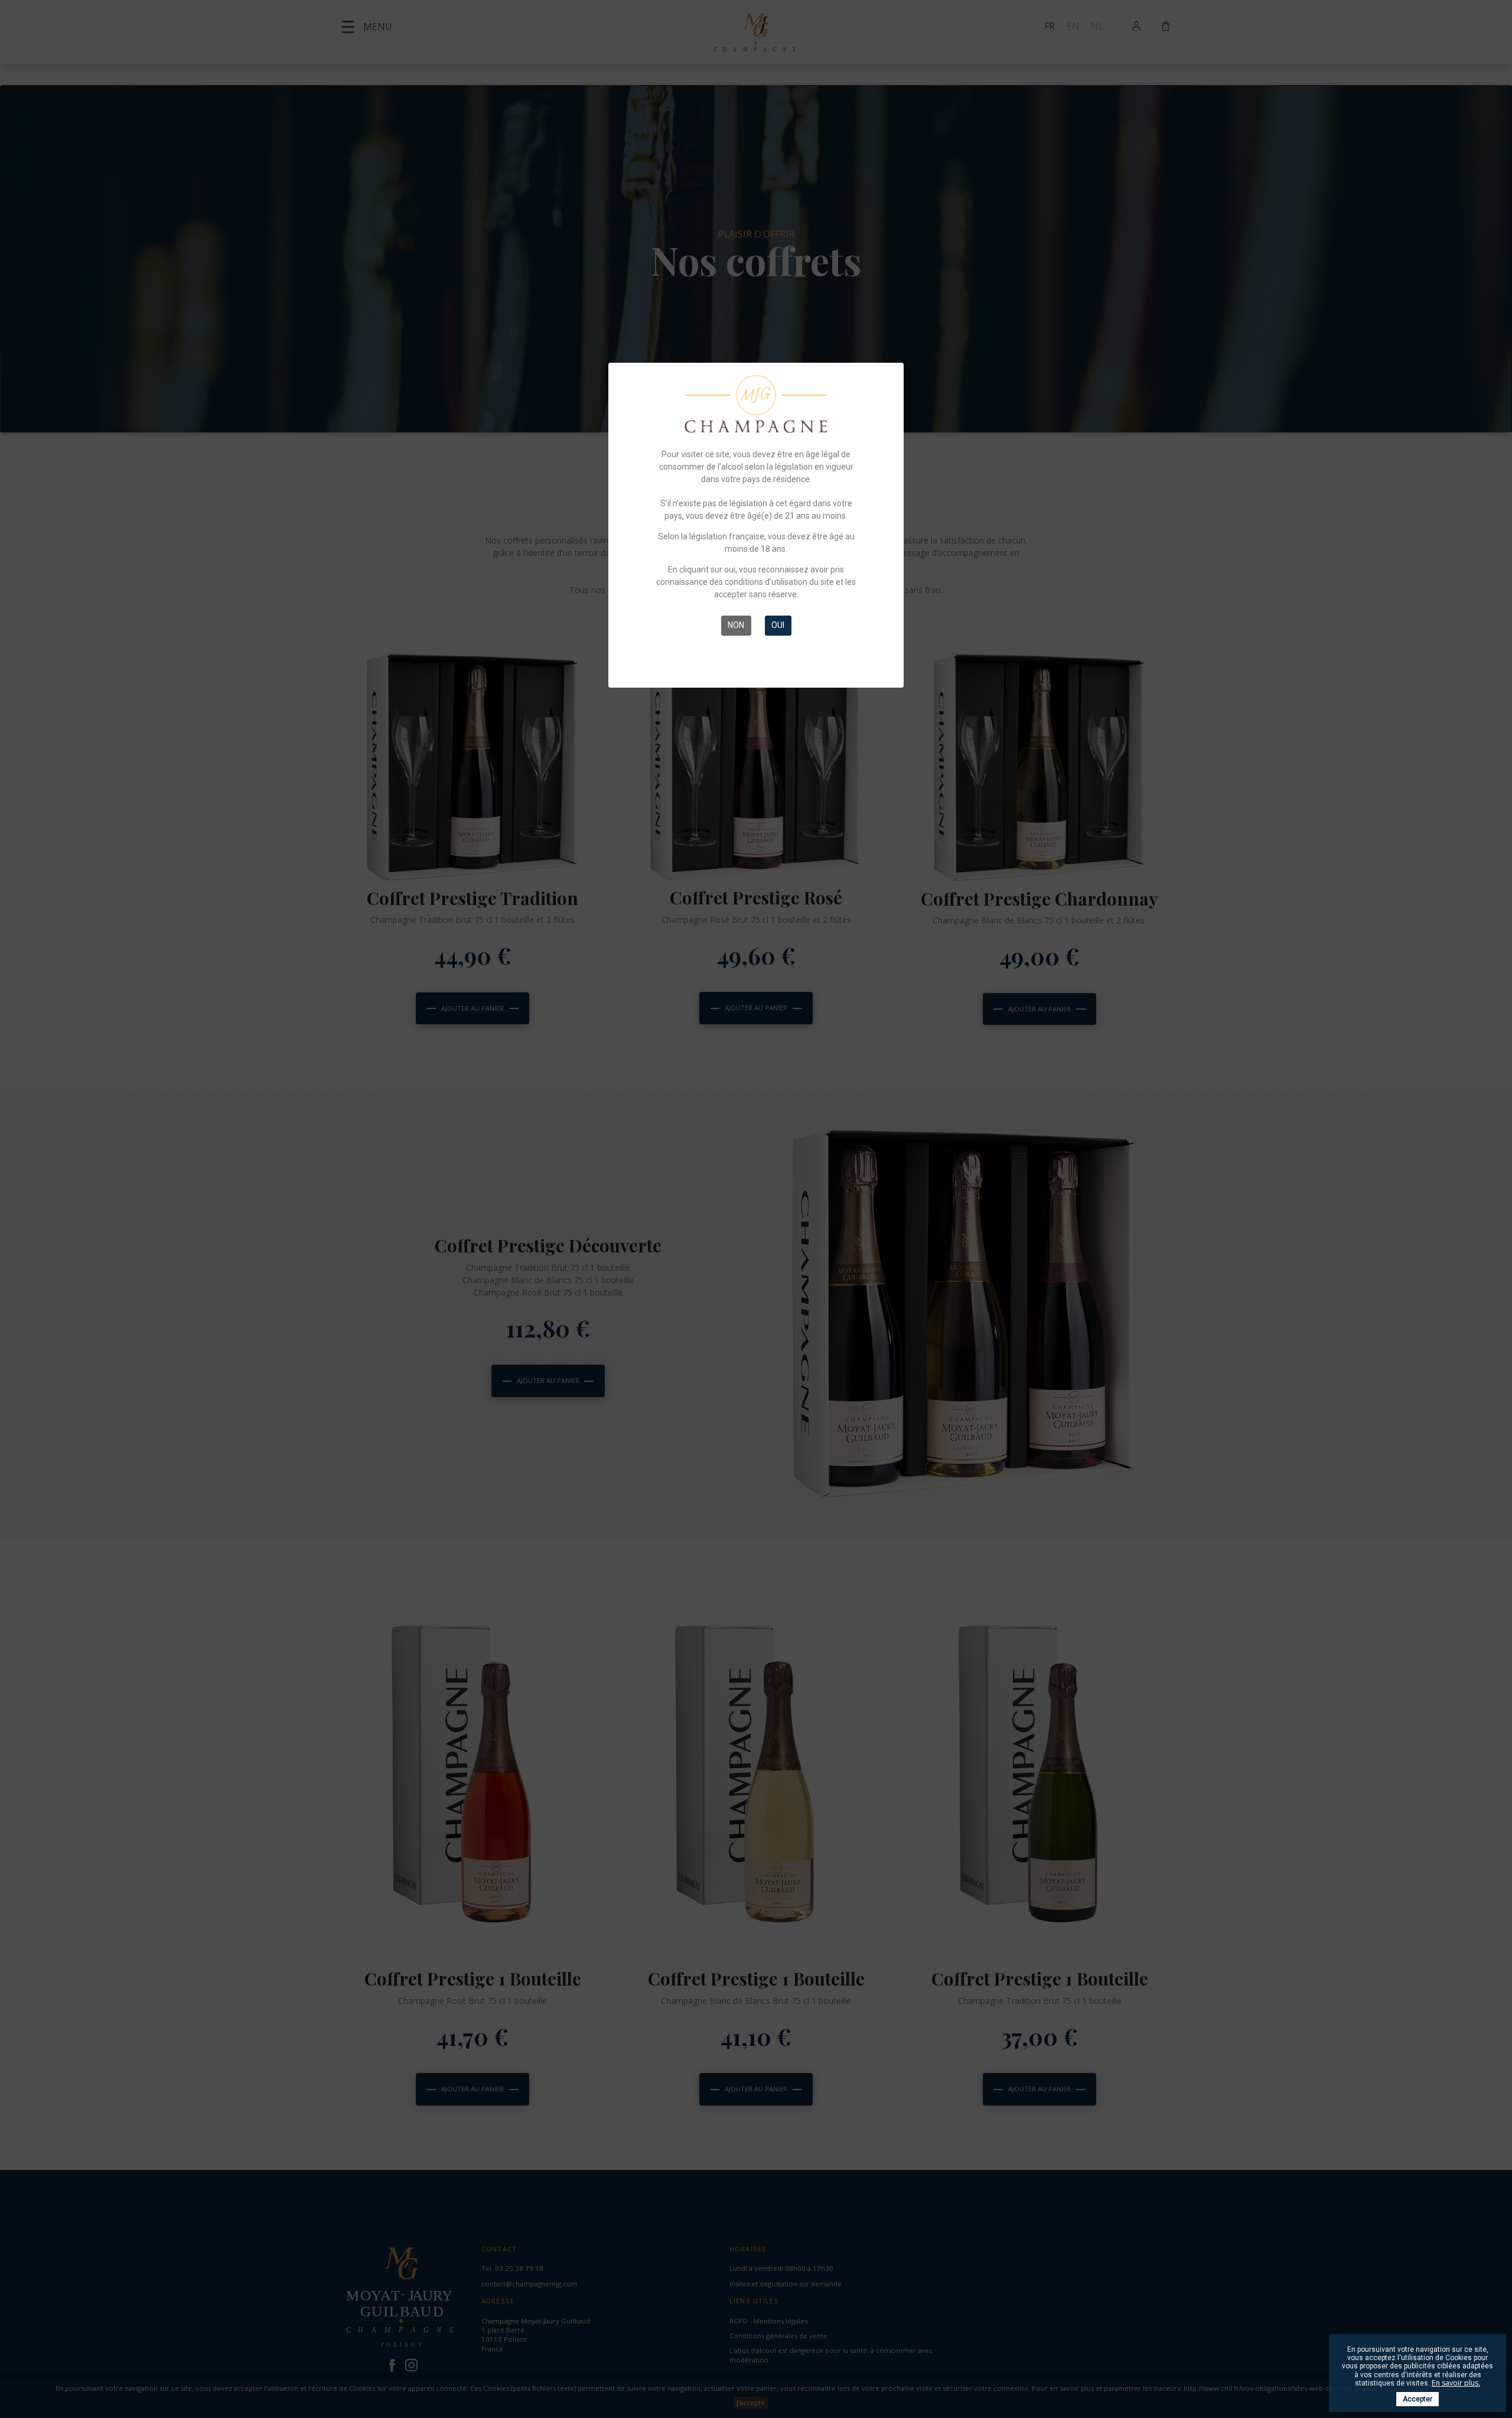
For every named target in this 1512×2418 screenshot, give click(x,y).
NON (736, 625)
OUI (778, 625)
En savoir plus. (1456, 2383)
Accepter (1417, 2399)
